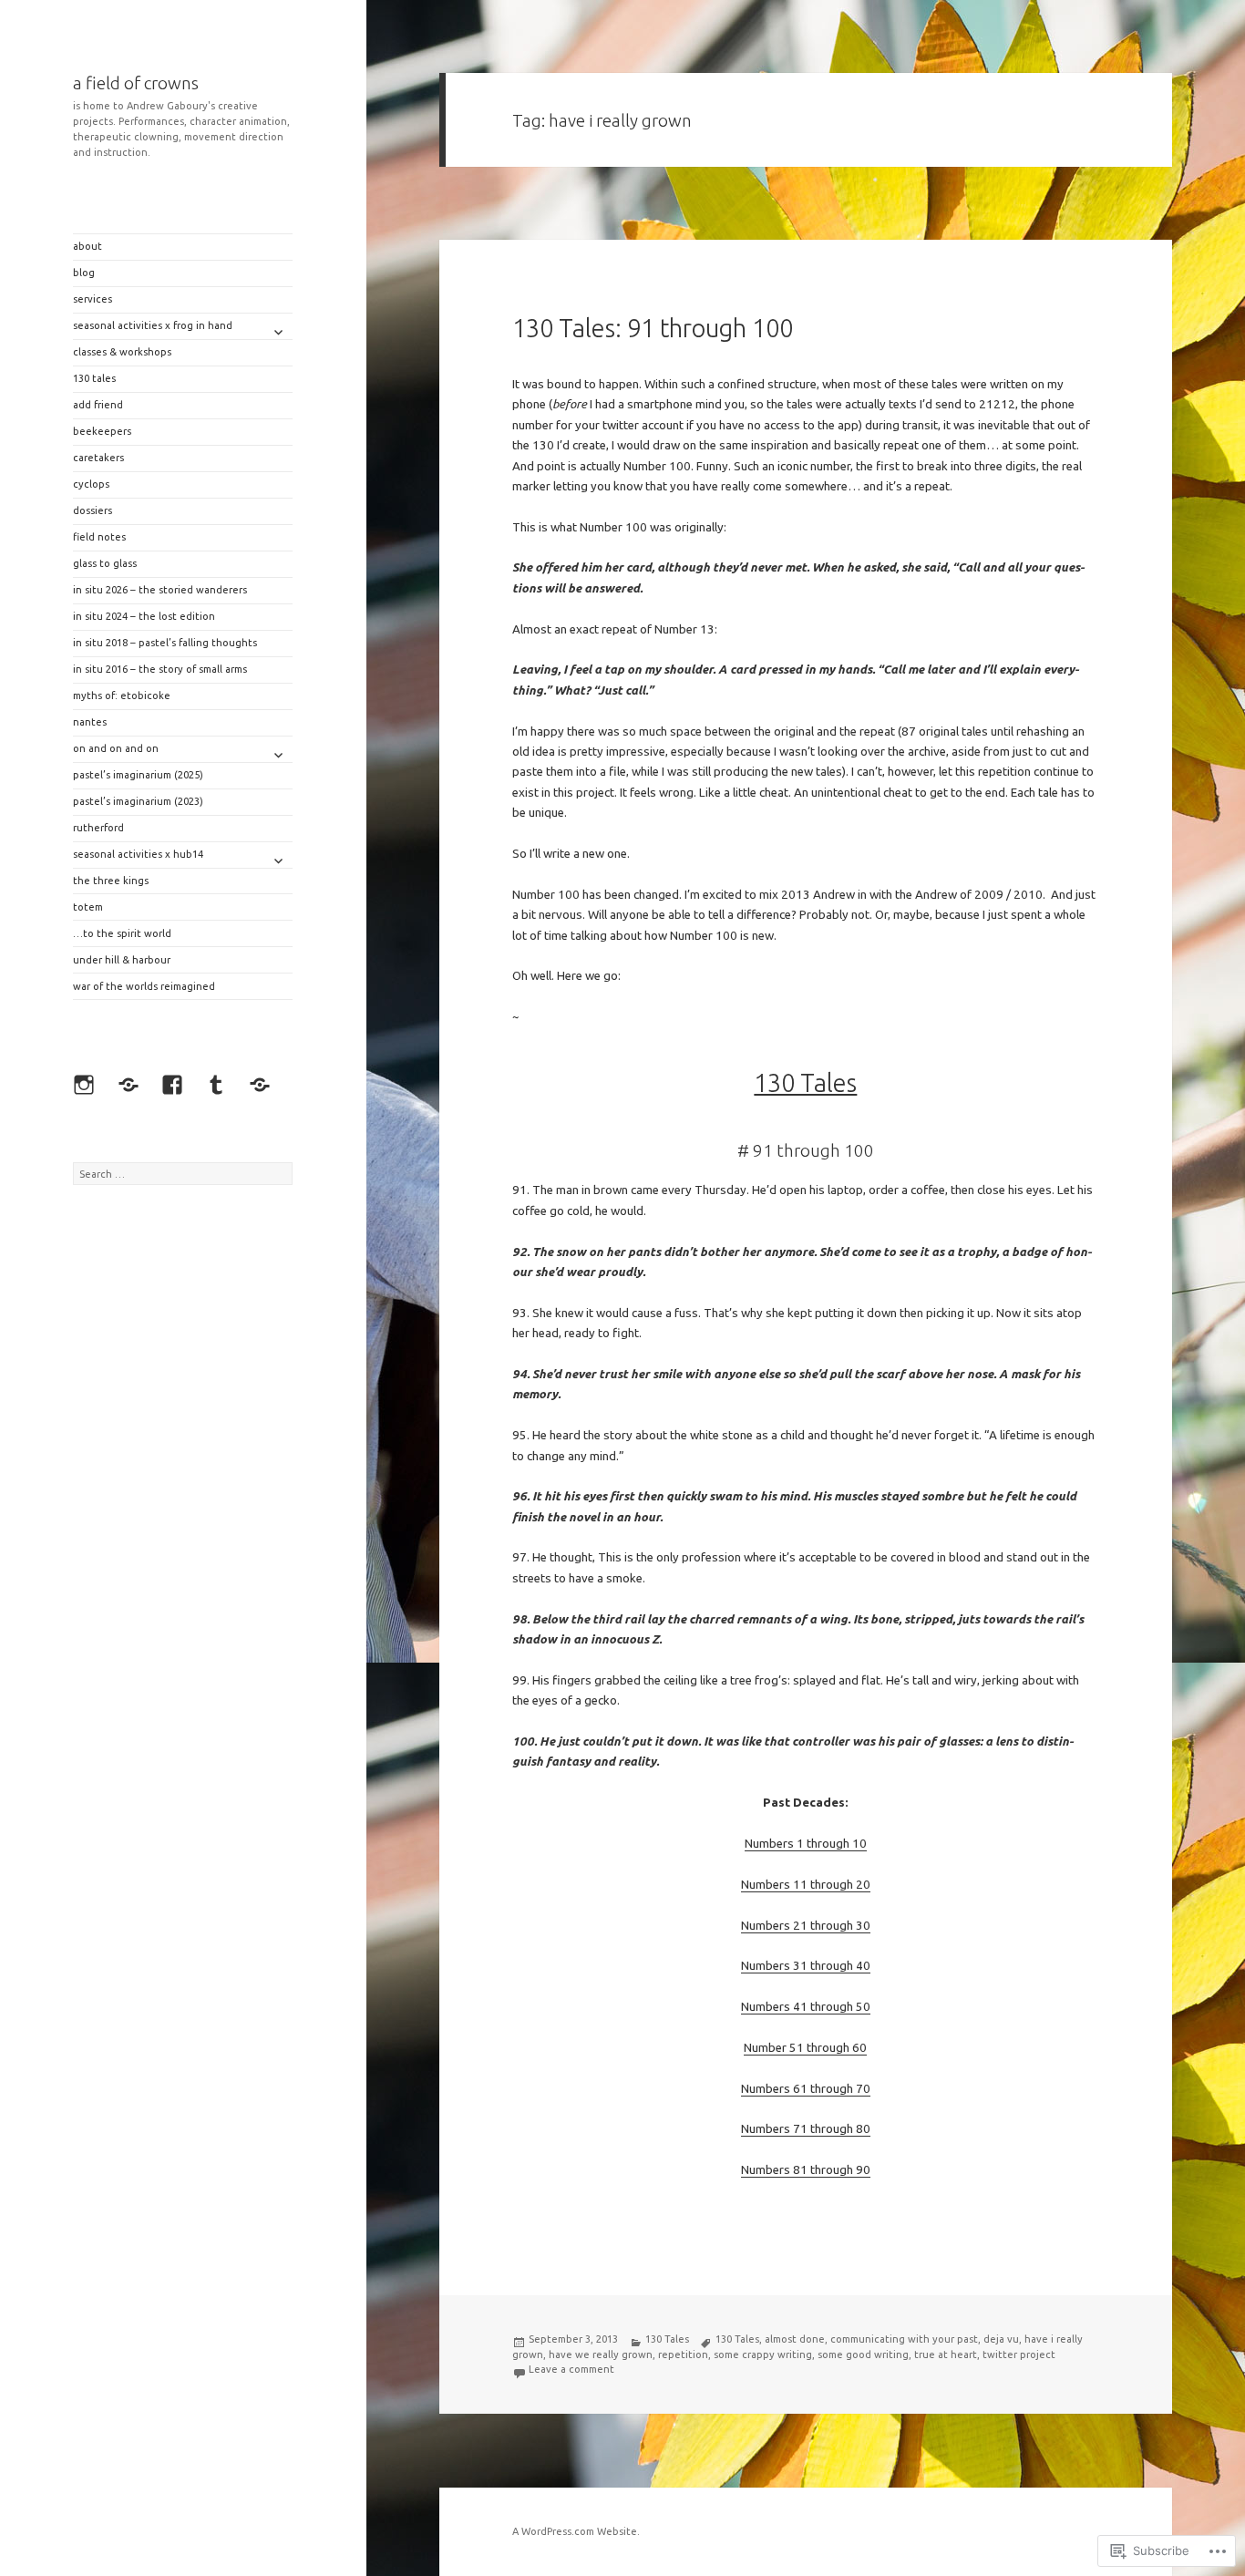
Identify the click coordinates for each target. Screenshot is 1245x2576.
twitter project (1019, 2354)
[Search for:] (183, 1174)
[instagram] (88, 1089)
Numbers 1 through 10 (806, 1844)
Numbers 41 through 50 (806, 2007)
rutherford (98, 828)
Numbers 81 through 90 (806, 2170)
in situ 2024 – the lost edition (144, 616)
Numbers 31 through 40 (806, 1966)
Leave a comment (571, 2369)
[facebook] (177, 1089)
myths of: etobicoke (122, 696)
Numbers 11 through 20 (806, 1885)
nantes (90, 722)
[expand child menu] (278, 332)
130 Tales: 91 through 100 (653, 328)
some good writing (863, 2354)
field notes (99, 537)
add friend (98, 405)
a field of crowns (136, 83)
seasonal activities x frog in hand (153, 325)
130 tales (94, 378)
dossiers (93, 510)
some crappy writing (763, 2354)
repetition (683, 2354)
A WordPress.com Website (575, 2531)
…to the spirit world (122, 933)
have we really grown (601, 2354)
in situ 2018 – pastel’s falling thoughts (165, 643)
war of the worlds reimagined (144, 986)
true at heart (946, 2354)
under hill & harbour (122, 960)
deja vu (1001, 2339)
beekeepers (102, 431)
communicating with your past (904, 2339)
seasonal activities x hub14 (138, 854)
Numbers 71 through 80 (806, 2129)
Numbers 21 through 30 (806, 1926)
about (87, 246)
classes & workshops (122, 352)
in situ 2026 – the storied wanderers (160, 590)
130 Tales (667, 2339)
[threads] (133, 1089)
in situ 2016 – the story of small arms (160, 669)
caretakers (98, 458)
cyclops (91, 484)
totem (88, 907)
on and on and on (116, 748)
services (93, 299)
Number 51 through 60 (805, 2048)
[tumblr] (221, 1089)
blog (84, 273)
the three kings (111, 881)
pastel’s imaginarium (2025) (138, 775)
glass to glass (105, 563)
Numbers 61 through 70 (806, 2089)
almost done (795, 2339)
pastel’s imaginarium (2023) (138, 801)
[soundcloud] (264, 1089)
